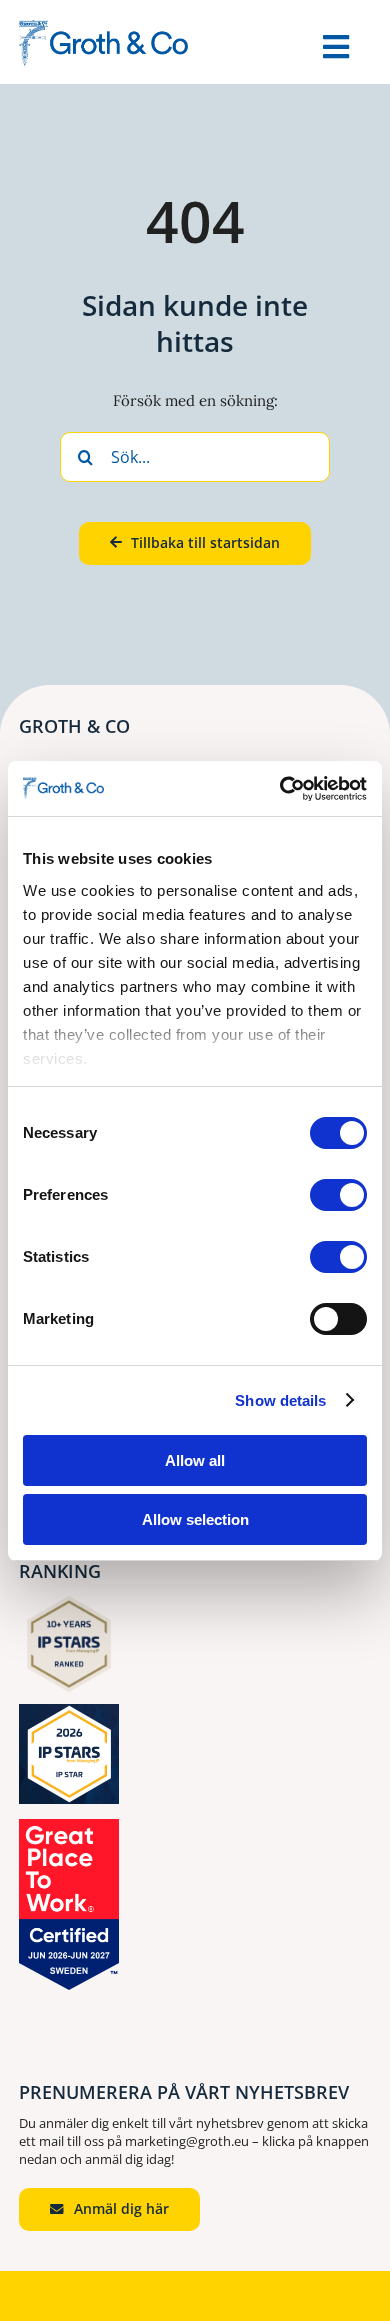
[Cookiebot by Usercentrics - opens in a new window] (280, 789)
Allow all (195, 1460)
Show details (280, 1400)
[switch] (338, 1195)
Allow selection (195, 1519)
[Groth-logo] (103, 27)
